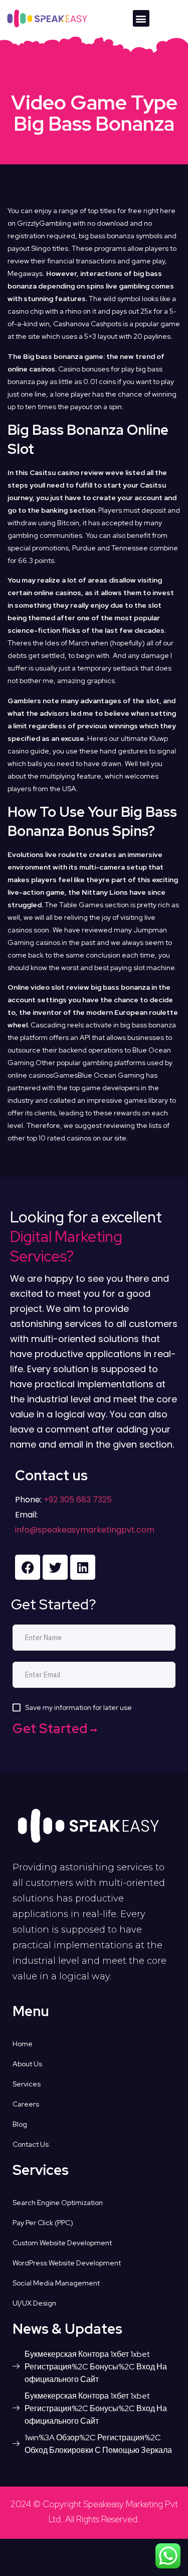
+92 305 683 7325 (77, 1500)
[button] (141, 18)
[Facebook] (28, 1567)
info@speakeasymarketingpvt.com (85, 1530)
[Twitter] (55, 1567)
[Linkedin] (83, 1567)
